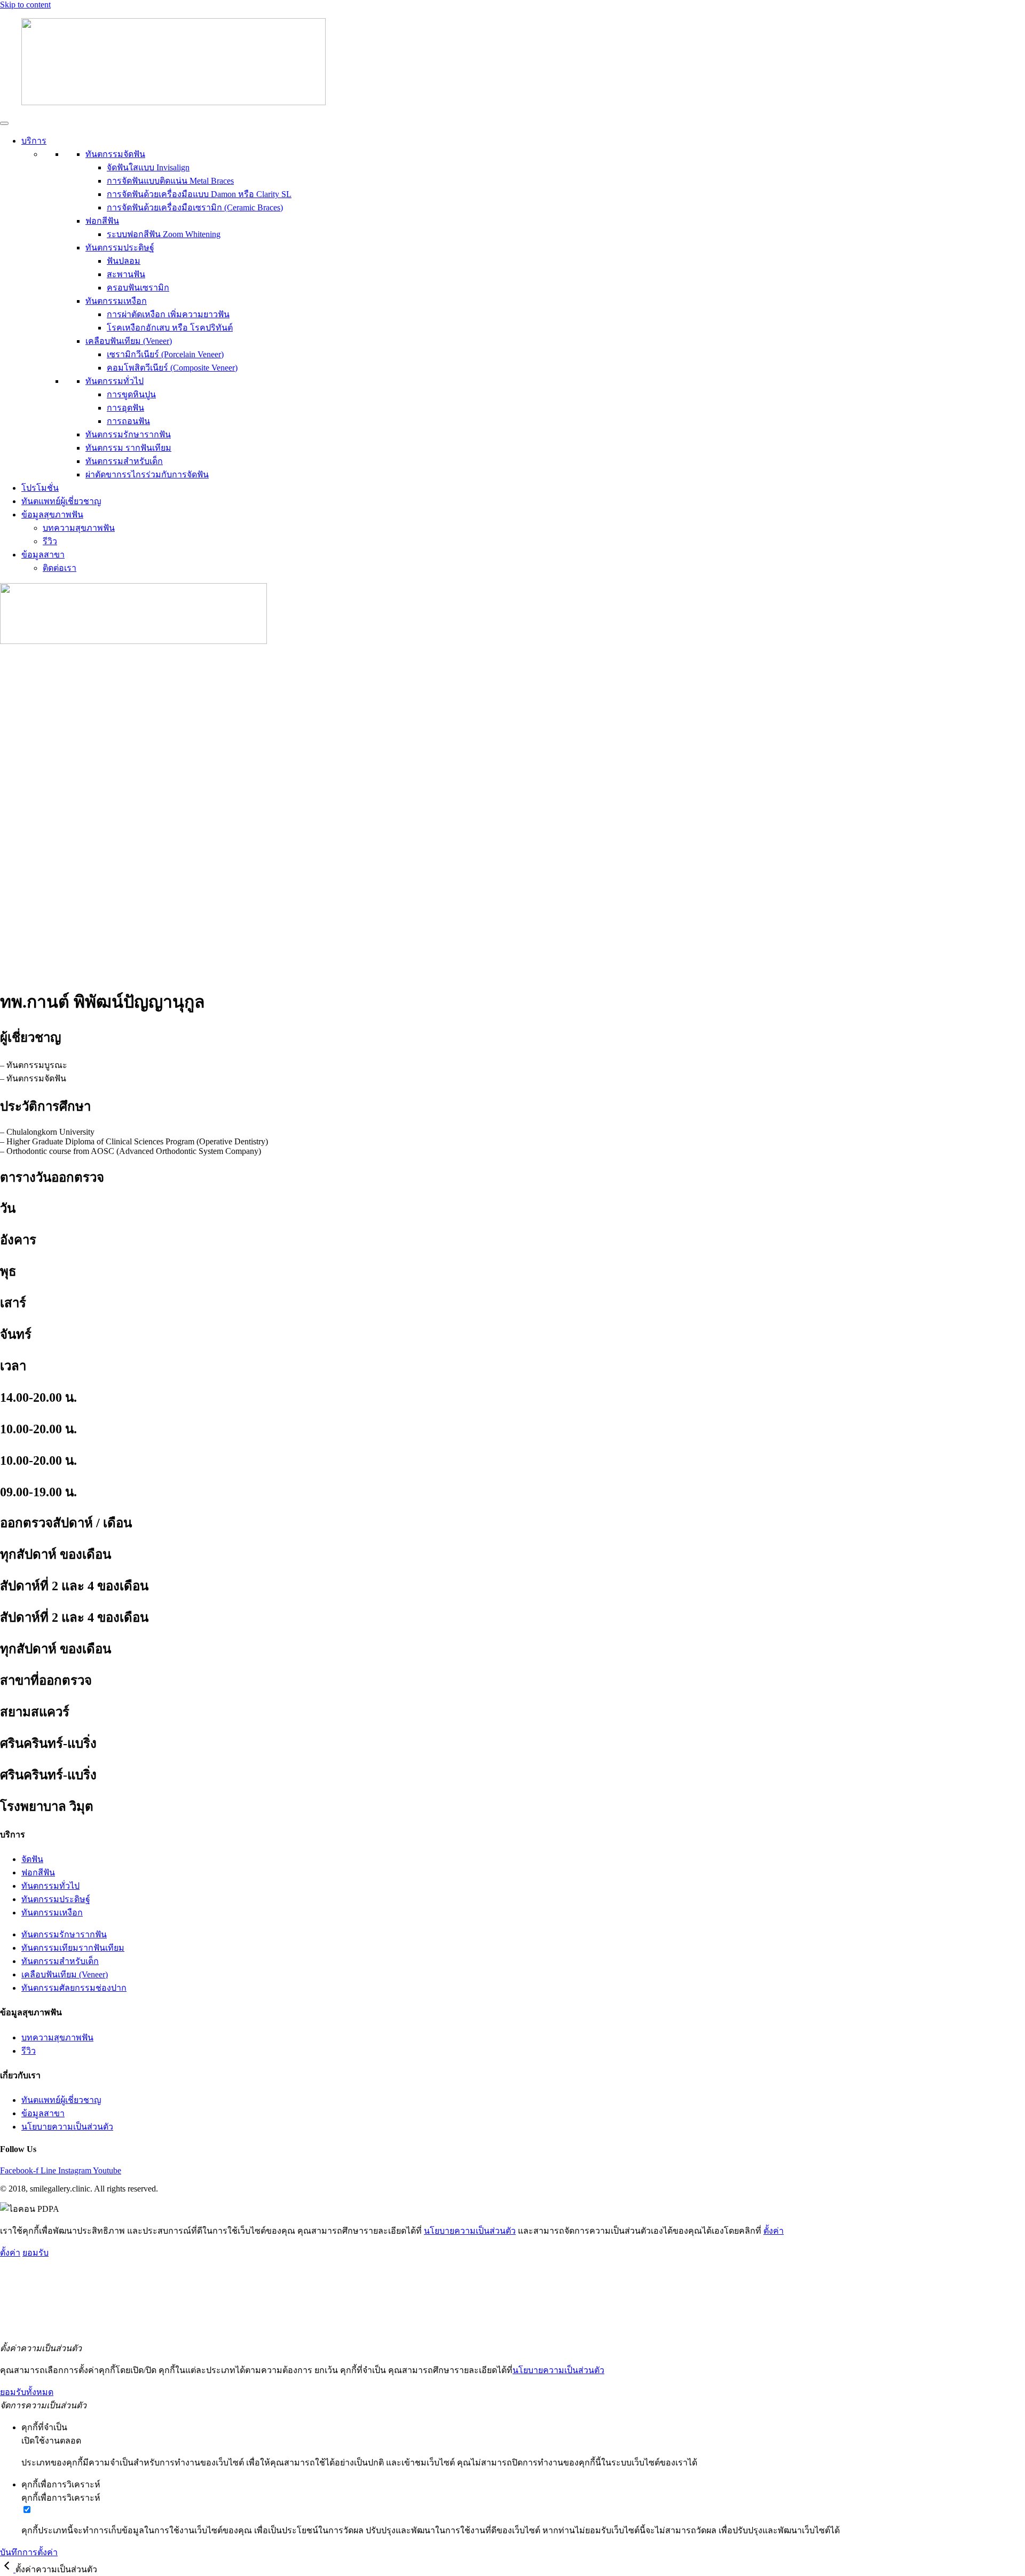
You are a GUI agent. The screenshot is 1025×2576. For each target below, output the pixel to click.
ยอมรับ (36, 2253)
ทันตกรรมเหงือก (116, 301)
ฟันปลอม (124, 261)
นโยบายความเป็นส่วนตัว (470, 2231)
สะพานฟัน (126, 274)
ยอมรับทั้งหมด (27, 2392)
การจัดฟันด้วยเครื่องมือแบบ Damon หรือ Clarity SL (199, 194)
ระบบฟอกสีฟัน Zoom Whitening (164, 234)
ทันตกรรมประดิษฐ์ (120, 248)
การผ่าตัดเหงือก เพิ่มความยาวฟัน (168, 314)
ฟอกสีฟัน (102, 221)
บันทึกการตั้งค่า (29, 2552)
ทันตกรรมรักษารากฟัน (128, 434)
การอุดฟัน (125, 408)
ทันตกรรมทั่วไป (115, 381)
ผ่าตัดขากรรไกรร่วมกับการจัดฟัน (147, 474)
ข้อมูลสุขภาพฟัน (52, 515)
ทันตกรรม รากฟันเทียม (128, 448)
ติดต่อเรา (60, 568)
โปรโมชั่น (40, 488)
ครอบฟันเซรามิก (138, 288)
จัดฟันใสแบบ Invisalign (148, 167)
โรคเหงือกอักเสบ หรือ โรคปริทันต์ (170, 328)
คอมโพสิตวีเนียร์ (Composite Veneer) (172, 368)
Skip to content (25, 5)
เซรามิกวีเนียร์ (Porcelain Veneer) (165, 354)
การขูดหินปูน (131, 394)
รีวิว (50, 541)
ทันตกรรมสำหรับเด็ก (124, 461)
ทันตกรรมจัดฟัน (115, 154)
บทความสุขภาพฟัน (79, 528)
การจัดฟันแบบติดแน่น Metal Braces (170, 181)
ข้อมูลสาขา (43, 555)
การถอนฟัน (128, 421)
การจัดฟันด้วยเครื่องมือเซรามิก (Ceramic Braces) (195, 207)
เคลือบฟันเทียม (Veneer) (129, 341)
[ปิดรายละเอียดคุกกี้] (8, 2569)
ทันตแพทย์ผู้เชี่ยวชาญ (61, 501)
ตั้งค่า (774, 2231)
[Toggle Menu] (4, 123)
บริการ (34, 141)
